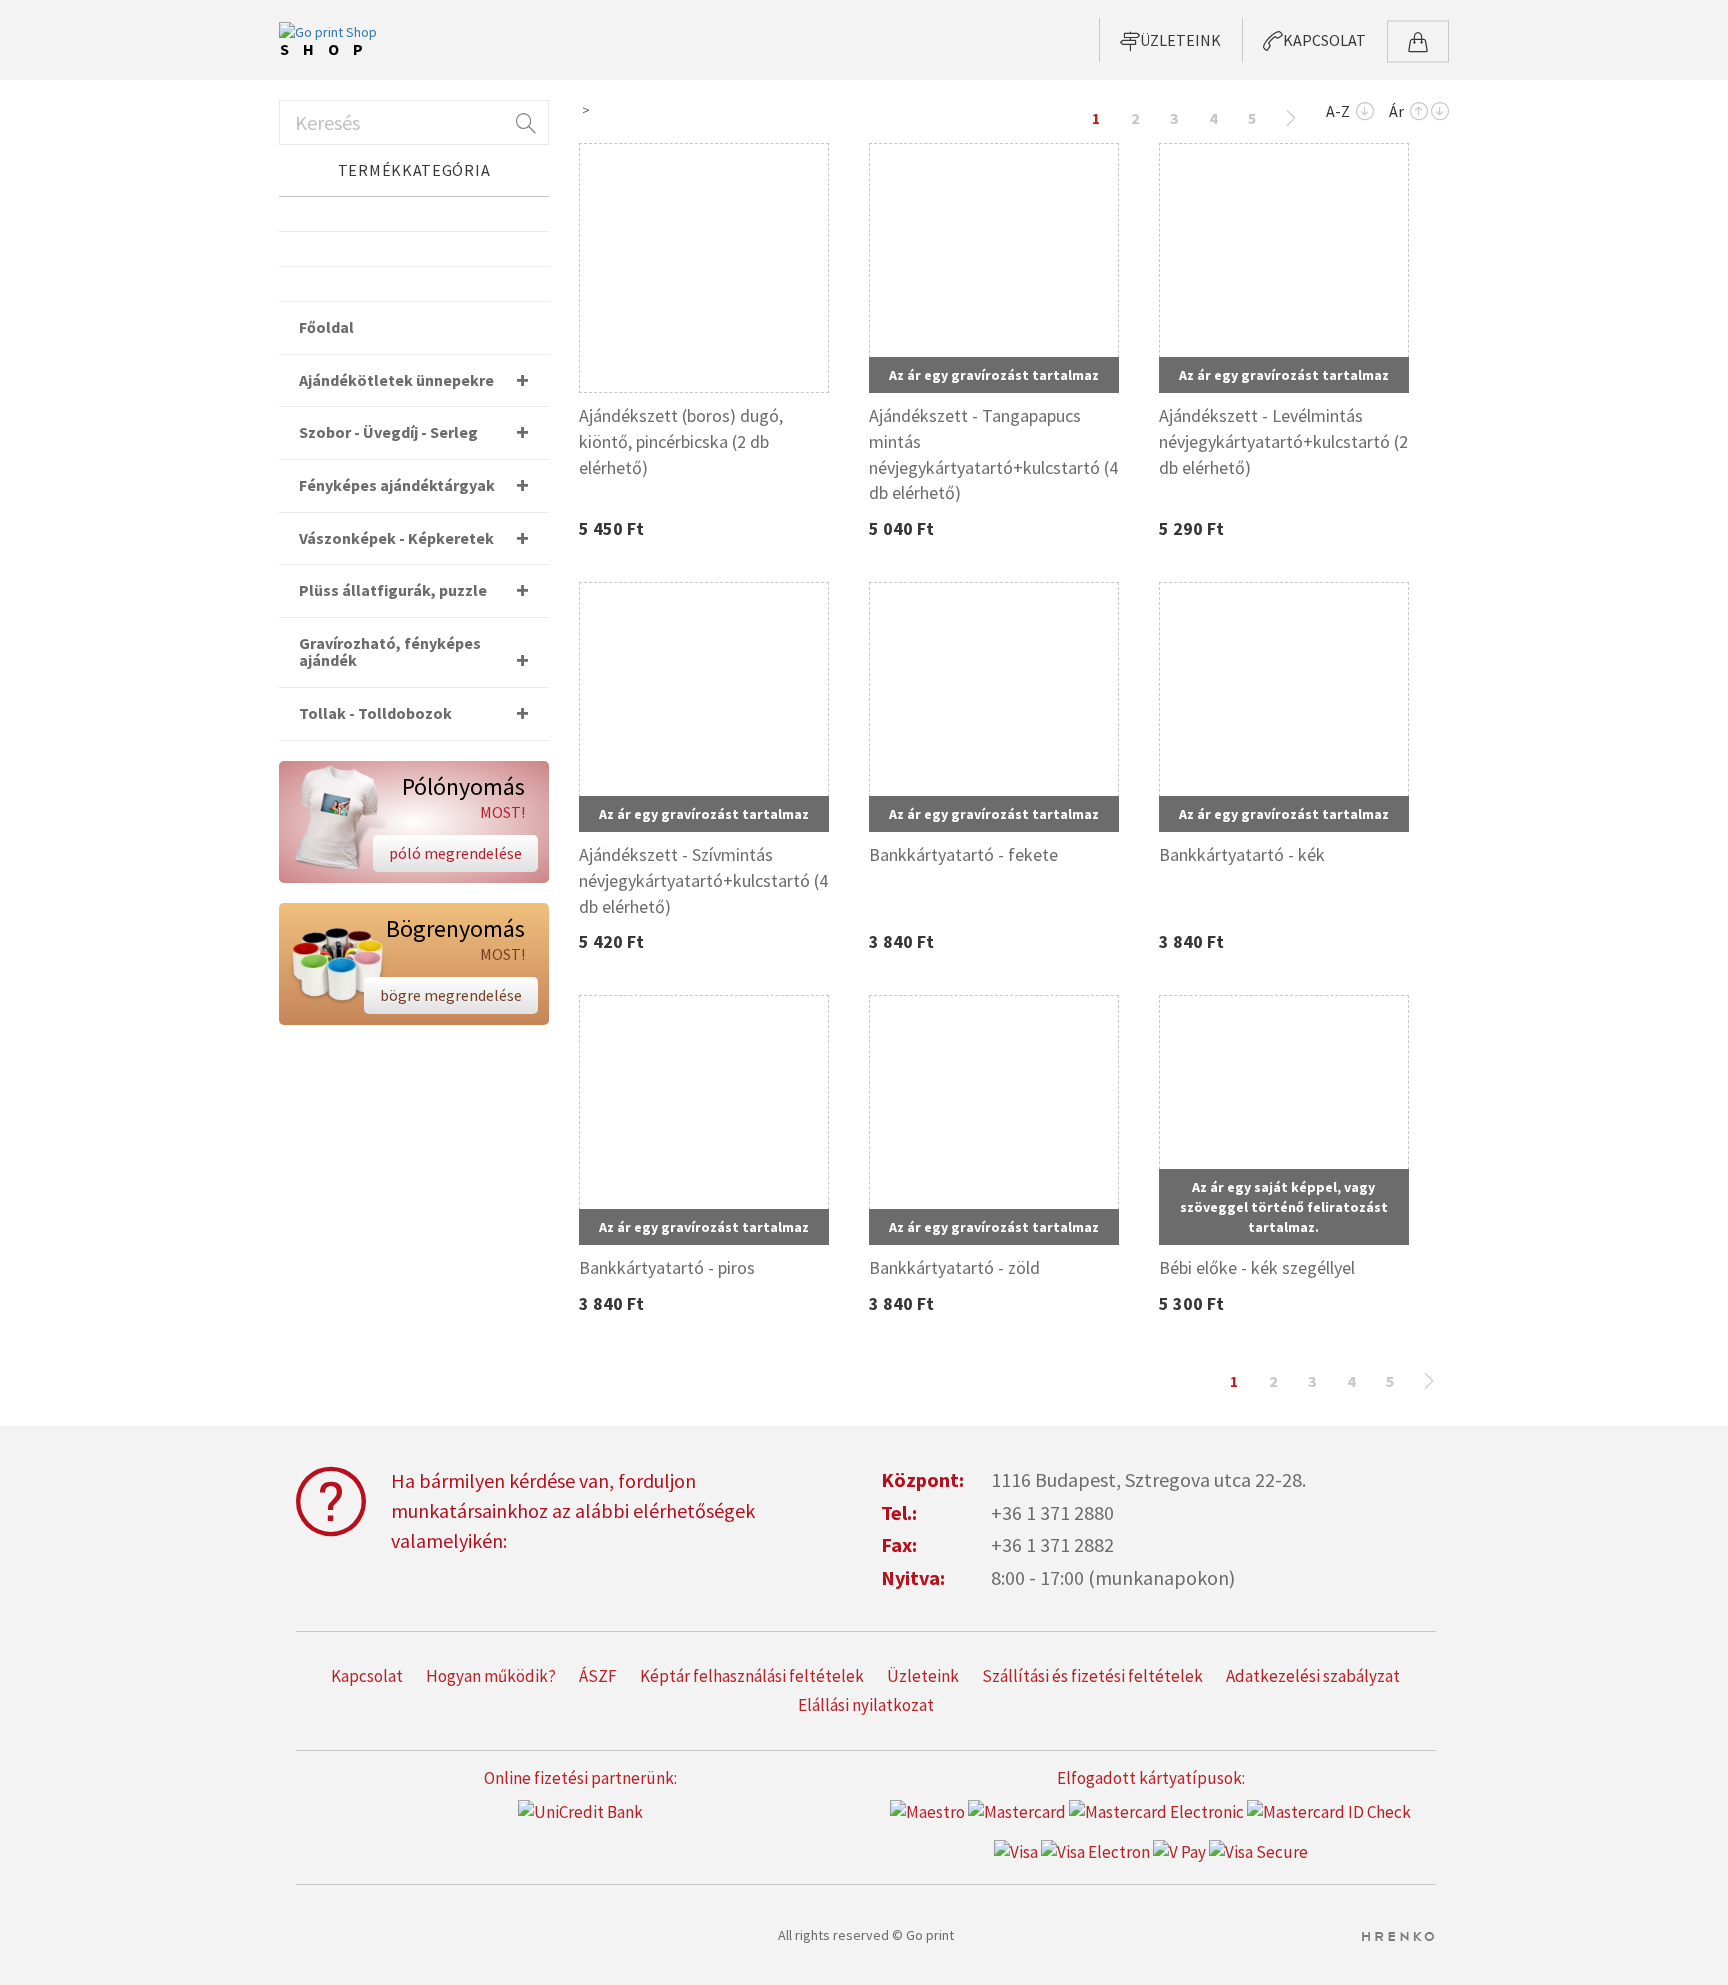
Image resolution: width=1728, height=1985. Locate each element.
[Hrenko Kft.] (1397, 1935)
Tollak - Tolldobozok (375, 713)
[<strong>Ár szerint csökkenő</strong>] (1440, 112)
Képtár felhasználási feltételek (752, 1676)
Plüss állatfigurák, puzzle (393, 590)
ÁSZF (598, 1676)
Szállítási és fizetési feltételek (1092, 1676)
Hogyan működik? (491, 1676)
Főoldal (326, 327)
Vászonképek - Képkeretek (396, 538)
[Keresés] (524, 122)
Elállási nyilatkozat (866, 1705)
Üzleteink (923, 1676)
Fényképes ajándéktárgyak (397, 485)
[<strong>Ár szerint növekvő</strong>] (1419, 112)
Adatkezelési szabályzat (1313, 1676)
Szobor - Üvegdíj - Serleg (388, 432)
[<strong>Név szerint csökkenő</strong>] (1365, 112)
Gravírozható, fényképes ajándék (390, 652)
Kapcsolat (367, 1676)
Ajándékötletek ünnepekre (396, 380)
